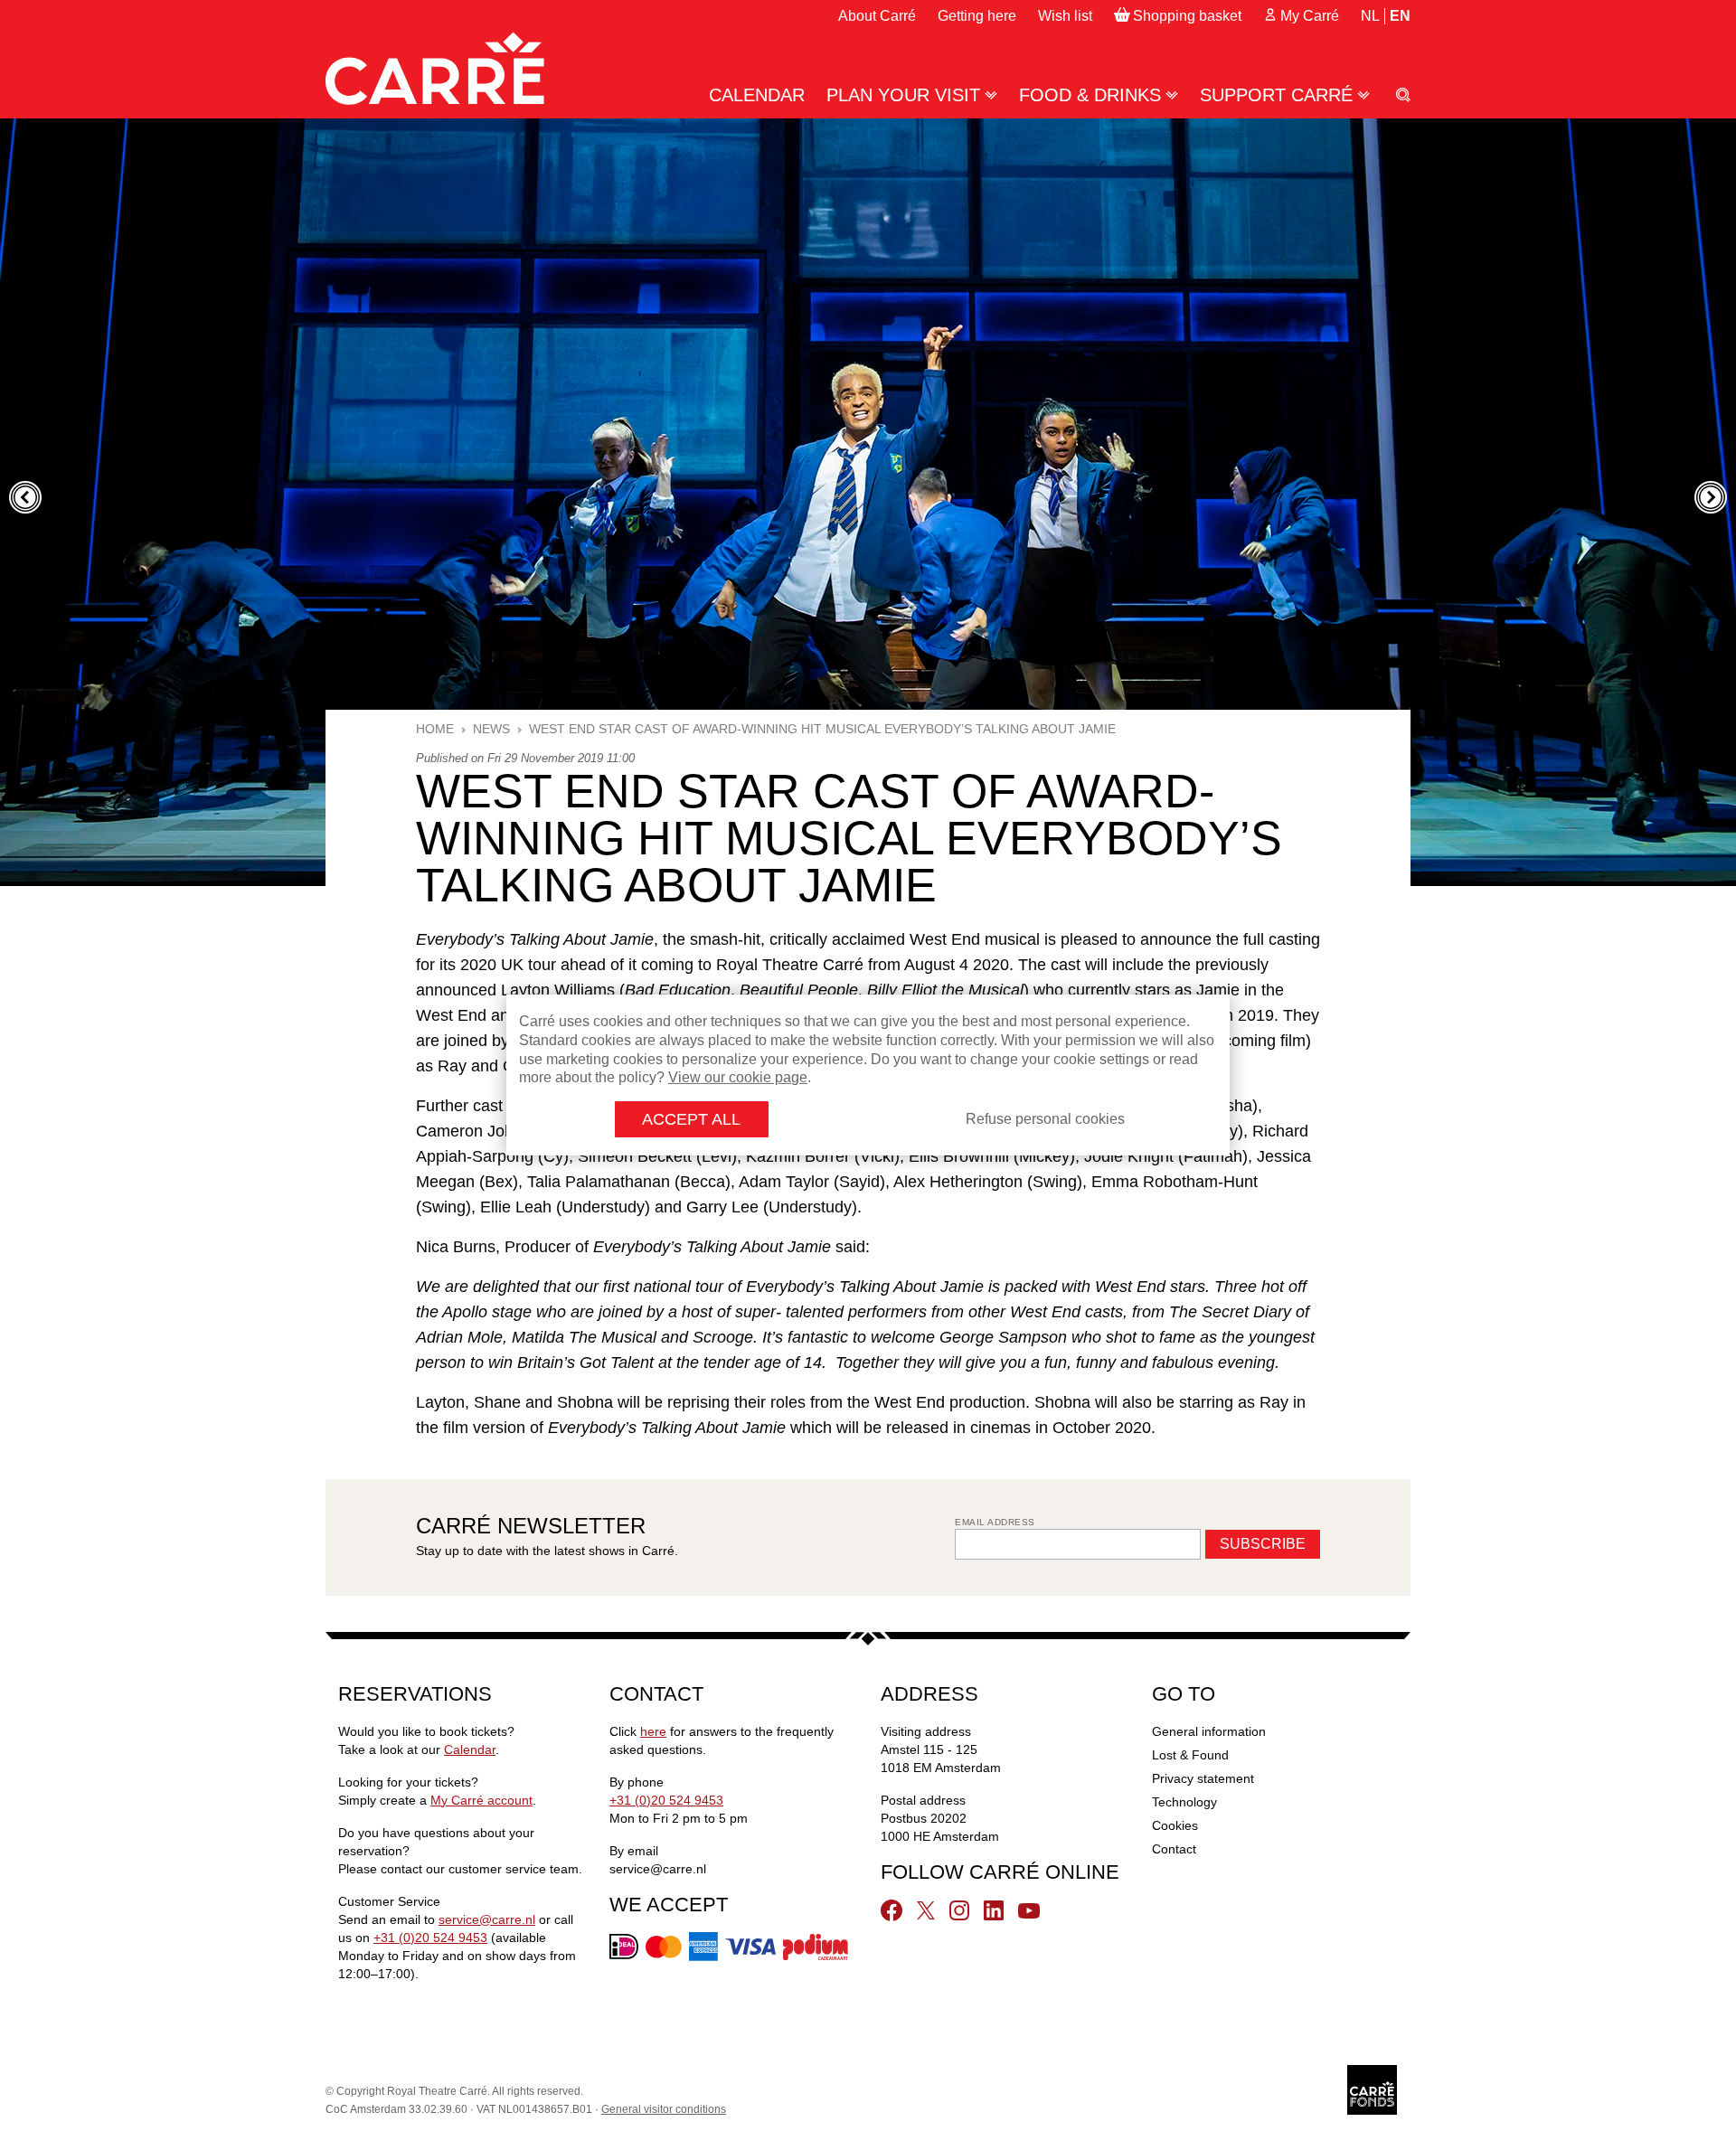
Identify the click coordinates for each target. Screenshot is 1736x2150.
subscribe (1263, 1544)
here (653, 1731)
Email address (995, 1522)
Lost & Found (1190, 1755)
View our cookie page (738, 1077)
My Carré (1310, 16)
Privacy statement (1203, 1778)
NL (1370, 16)
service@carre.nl (487, 1919)
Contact (1174, 1849)
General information (1209, 1731)
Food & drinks (1090, 95)
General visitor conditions (664, 2109)
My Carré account (481, 1800)
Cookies (1175, 1825)
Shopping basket (1187, 16)
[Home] (435, 68)
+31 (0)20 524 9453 (430, 1938)
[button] (25, 497)
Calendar (757, 95)
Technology (1184, 1802)
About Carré (877, 16)
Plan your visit (903, 95)
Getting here (977, 16)
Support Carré (1276, 95)
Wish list (1065, 16)
